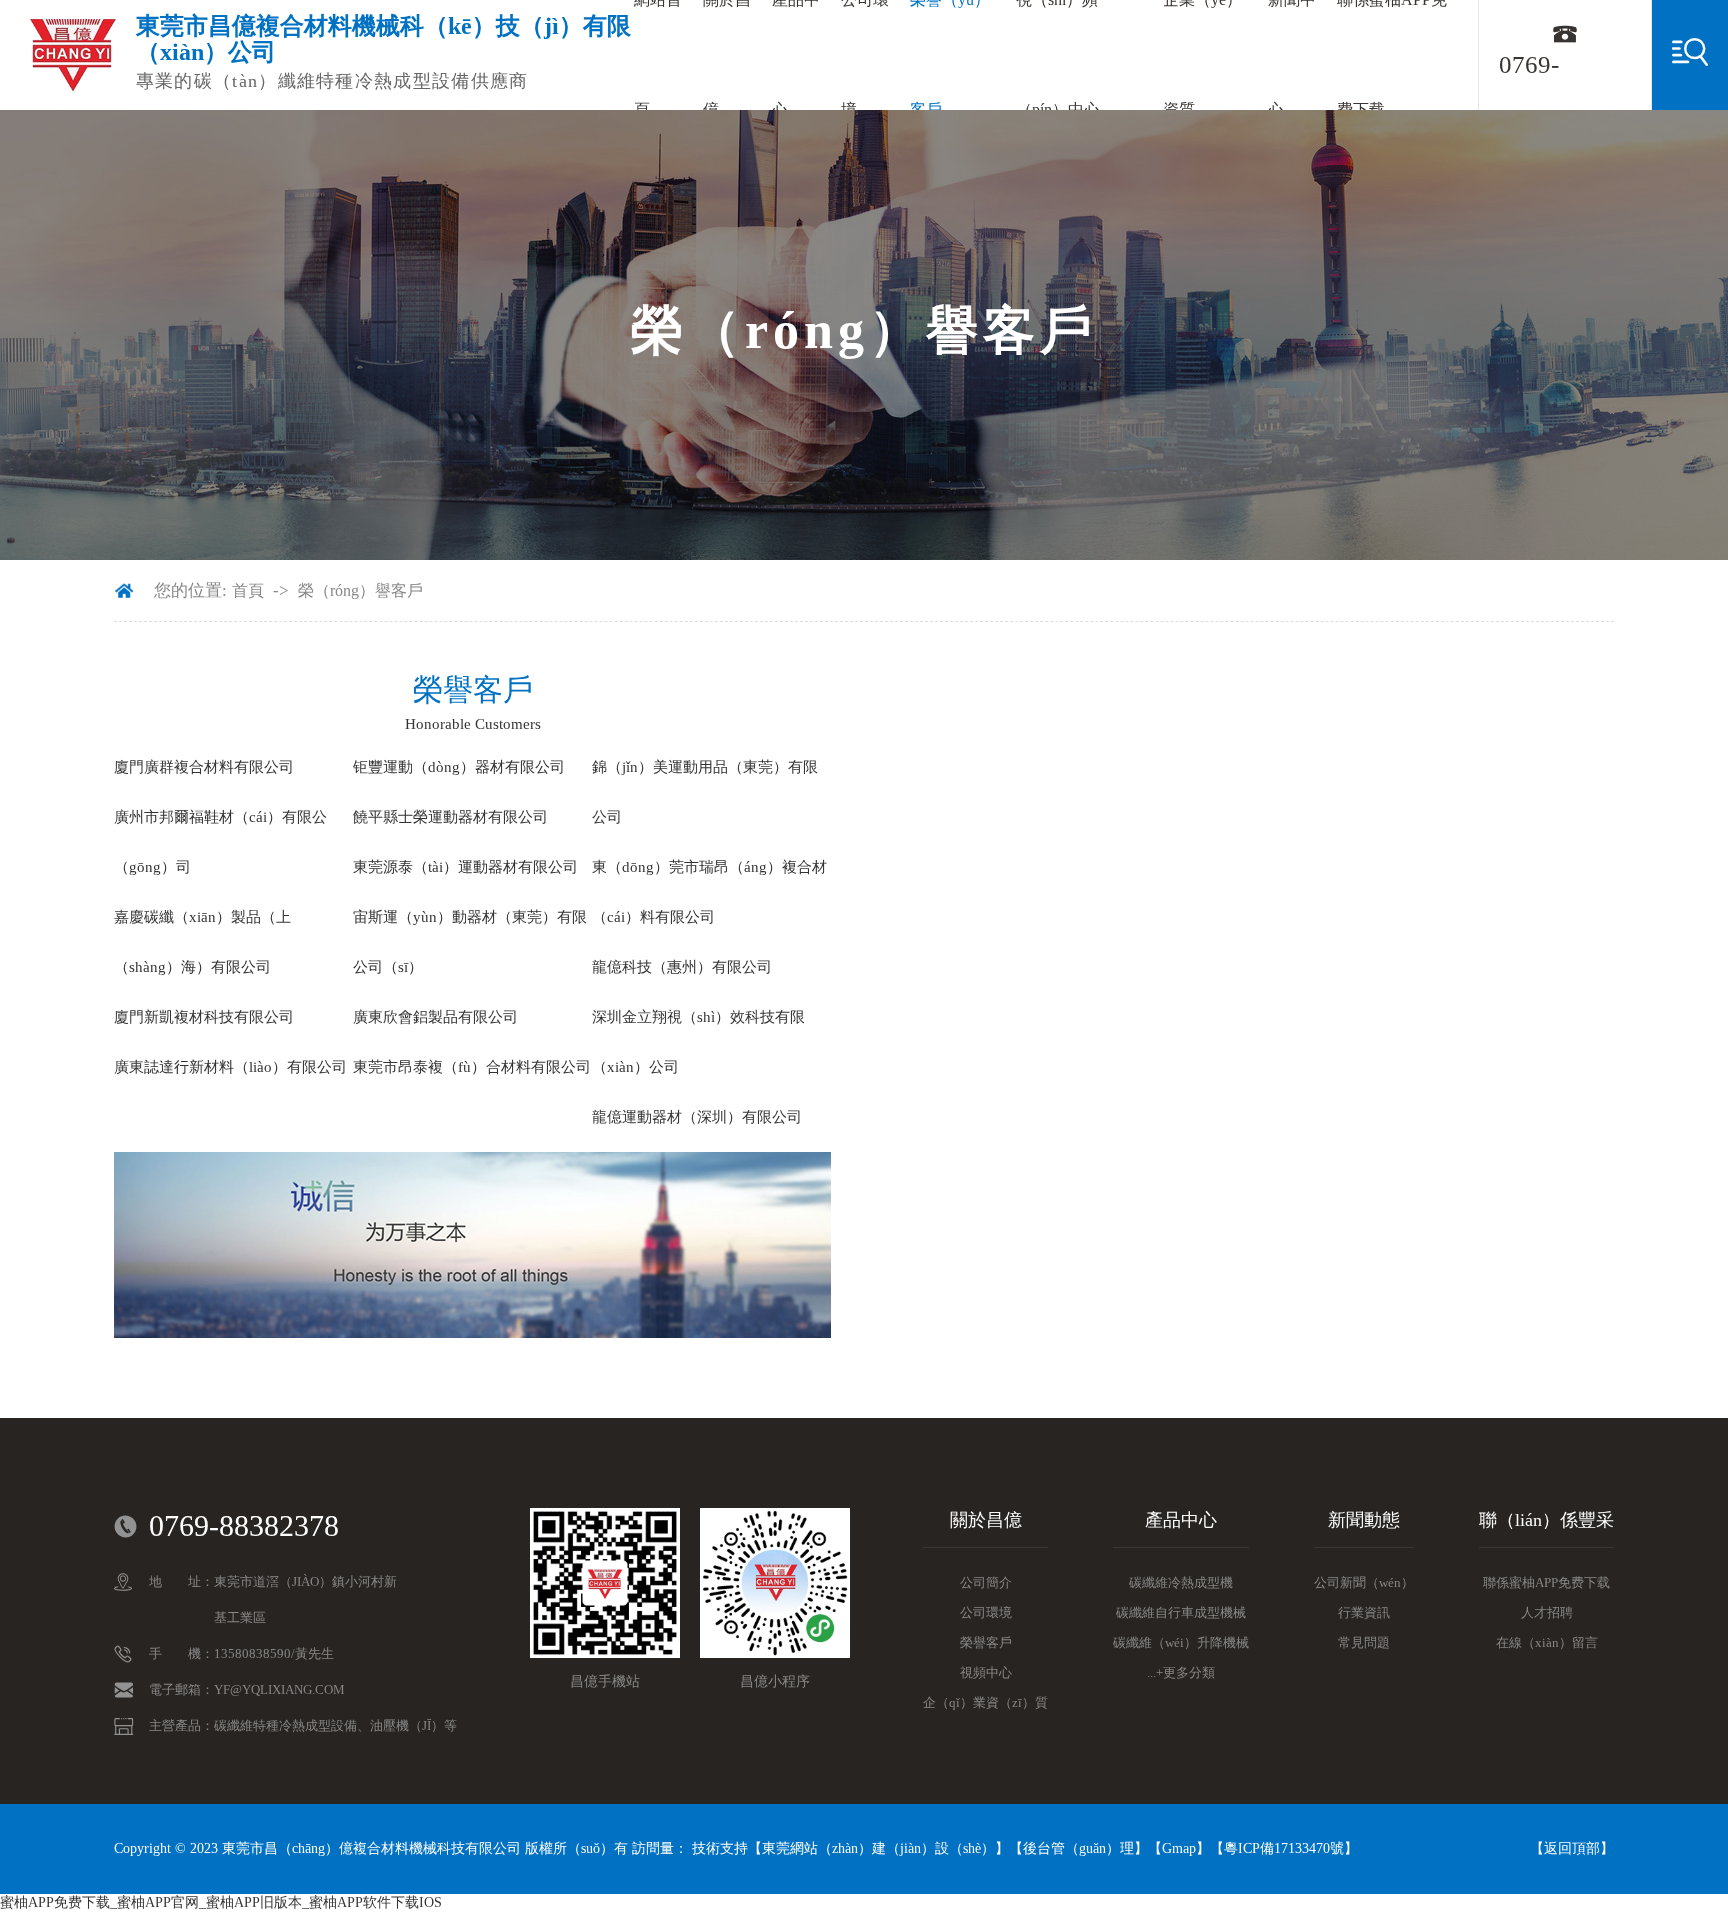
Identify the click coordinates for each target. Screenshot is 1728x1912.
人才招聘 (1547, 1612)
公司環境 (986, 1612)
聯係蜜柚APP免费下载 (1546, 1582)
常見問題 (1364, 1642)
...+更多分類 (1181, 1672)
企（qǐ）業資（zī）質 (985, 1702)
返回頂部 (1572, 1848)
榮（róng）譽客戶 (360, 590)
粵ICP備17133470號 (1284, 1848)
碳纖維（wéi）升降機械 (1181, 1642)
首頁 (248, 590)
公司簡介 (986, 1582)
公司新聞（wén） (1364, 1582)
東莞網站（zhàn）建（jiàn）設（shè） (878, 1848)
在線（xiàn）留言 (1547, 1642)
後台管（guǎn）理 (1078, 1848)
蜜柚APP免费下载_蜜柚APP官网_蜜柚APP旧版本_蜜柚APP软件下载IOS (221, 1902)
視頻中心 (986, 1672)
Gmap (1179, 1848)
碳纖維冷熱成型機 (1181, 1582)
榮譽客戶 (986, 1642)
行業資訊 (1364, 1612)
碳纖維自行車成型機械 (1181, 1612)
